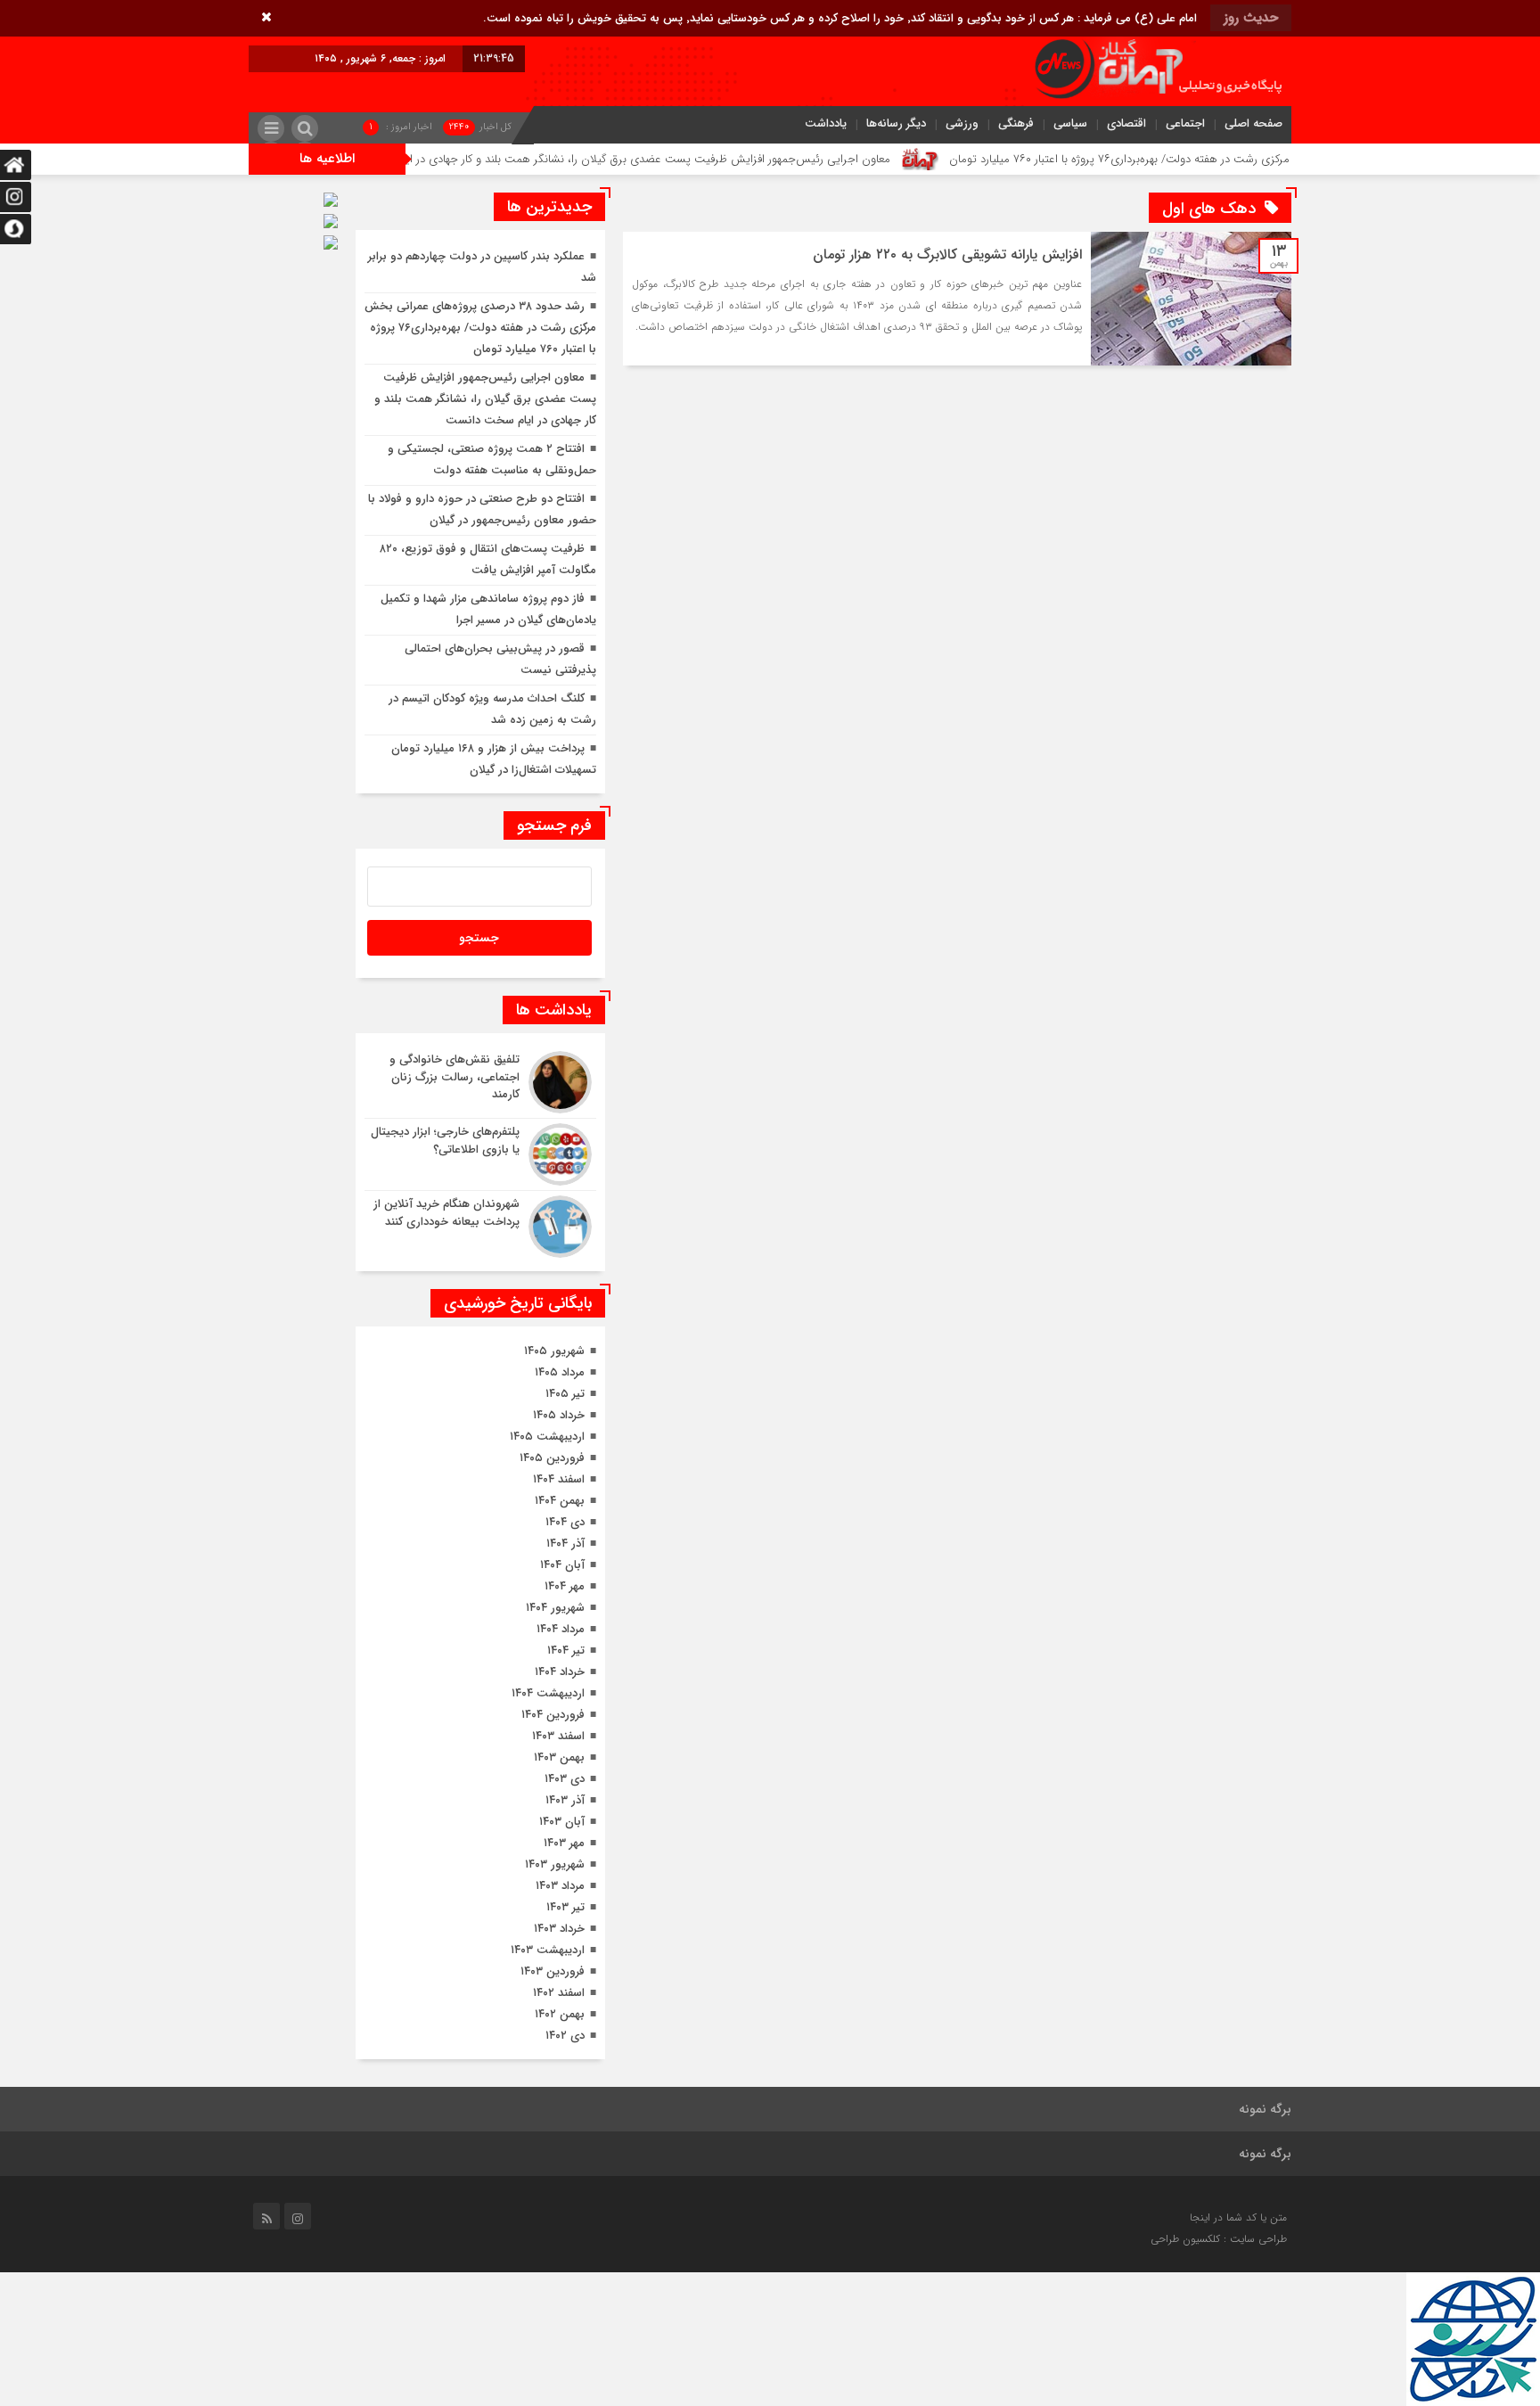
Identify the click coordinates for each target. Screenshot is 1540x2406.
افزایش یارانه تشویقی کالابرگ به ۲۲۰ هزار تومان (947, 255)
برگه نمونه (1265, 2109)
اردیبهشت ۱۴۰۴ (548, 1693)
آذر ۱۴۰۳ (565, 1800)
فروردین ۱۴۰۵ (552, 1458)
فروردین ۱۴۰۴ (553, 1715)
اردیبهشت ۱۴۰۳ (548, 1950)
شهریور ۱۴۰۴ (555, 1608)
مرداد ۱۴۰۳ (560, 1886)
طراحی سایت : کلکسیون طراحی (1219, 2239)
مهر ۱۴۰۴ (565, 1586)
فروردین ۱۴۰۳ (553, 1971)
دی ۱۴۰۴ (565, 1522)
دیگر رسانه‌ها (896, 123)
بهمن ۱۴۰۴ (560, 1501)
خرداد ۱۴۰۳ (559, 1929)
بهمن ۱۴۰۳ (559, 1757)
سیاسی (1070, 123)
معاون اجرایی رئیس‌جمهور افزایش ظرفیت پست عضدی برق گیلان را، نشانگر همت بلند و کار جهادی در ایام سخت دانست (686, 159)
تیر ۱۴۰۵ (565, 1394)
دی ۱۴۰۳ (565, 1779)
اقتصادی (1126, 123)
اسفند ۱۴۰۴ (559, 1479)
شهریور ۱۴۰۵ (554, 1351)
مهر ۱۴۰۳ (564, 1843)
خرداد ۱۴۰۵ (559, 1415)
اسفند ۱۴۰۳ (558, 1736)
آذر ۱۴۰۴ (565, 1544)
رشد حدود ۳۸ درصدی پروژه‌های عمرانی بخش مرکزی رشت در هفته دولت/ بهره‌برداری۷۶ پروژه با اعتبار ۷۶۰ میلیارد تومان (480, 328)
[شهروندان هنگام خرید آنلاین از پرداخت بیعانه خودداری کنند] (480, 1224)
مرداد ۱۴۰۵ (560, 1372)
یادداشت (826, 123)
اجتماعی (1185, 123)
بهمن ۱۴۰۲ (560, 2014)
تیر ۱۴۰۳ (565, 1907)
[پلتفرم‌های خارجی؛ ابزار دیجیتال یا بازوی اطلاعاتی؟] (480, 1154)
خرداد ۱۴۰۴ (560, 1672)
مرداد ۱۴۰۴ (561, 1629)
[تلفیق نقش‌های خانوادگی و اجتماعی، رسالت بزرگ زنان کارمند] (480, 1082)
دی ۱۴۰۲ (565, 2036)
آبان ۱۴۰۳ (562, 1822)
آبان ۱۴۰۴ (562, 1565)
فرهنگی (1016, 123)
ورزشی (962, 123)
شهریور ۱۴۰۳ (555, 1864)
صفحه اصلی (1253, 123)
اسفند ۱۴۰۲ (559, 1993)
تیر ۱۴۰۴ (566, 1651)
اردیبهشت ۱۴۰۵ (547, 1437)
